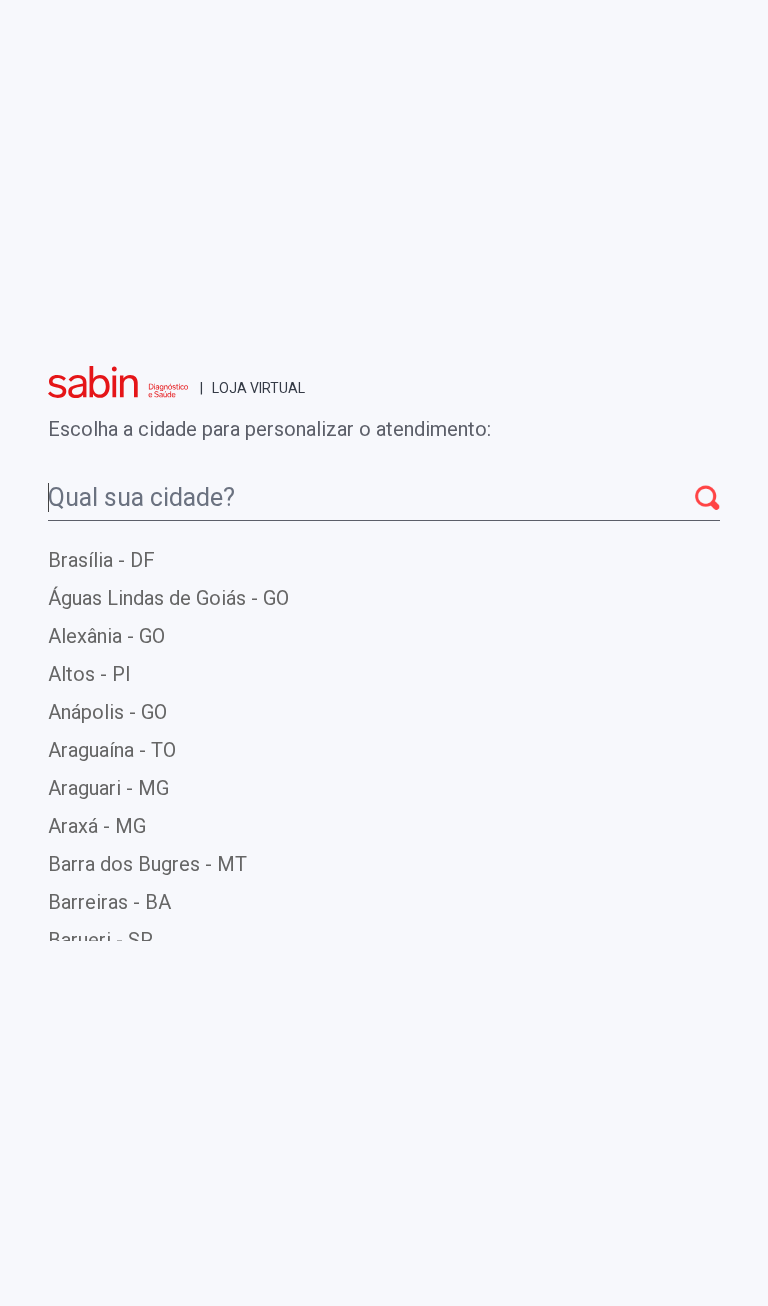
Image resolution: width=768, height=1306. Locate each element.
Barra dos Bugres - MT (147, 864)
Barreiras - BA (109, 902)
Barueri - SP (100, 940)
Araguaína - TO (112, 750)
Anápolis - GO (107, 712)
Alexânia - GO (106, 636)
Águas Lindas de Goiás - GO (168, 598)
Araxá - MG (97, 826)
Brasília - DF (101, 560)
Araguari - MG (108, 788)
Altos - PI (89, 674)
